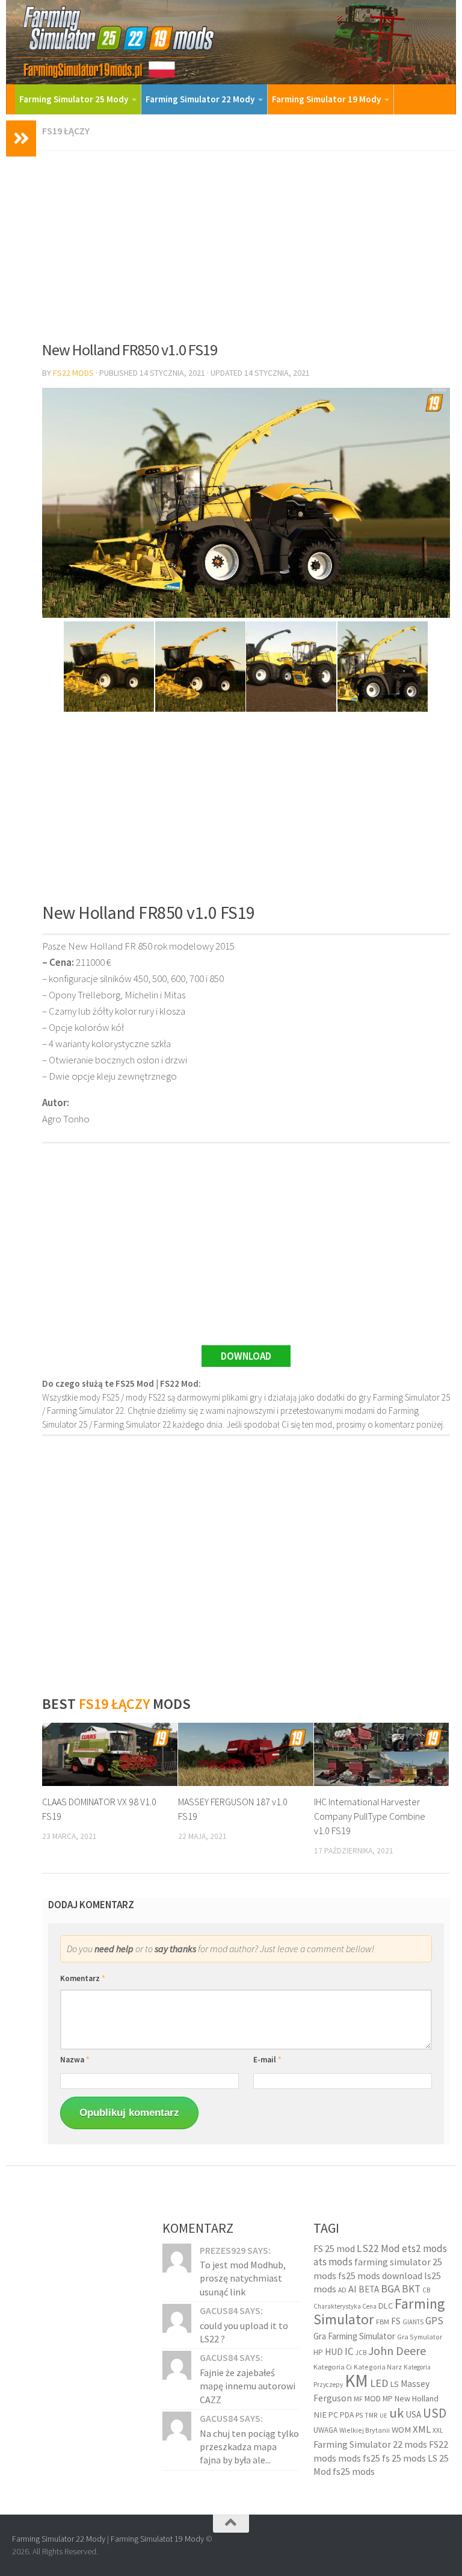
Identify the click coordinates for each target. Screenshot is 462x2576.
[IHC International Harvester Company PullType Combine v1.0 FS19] (382, 1755)
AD (342, 2290)
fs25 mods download (380, 2276)
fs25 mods (354, 2471)
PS (359, 2415)
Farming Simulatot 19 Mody (157, 2539)
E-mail (267, 2060)
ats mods (333, 2262)
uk (396, 2413)
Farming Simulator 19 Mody (326, 99)
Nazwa (75, 2060)
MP (388, 2399)
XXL (438, 2430)
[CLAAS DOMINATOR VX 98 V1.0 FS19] (110, 1755)
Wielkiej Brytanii (365, 2430)
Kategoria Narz (378, 2367)
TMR (371, 2415)
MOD (373, 2398)
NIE (320, 2415)
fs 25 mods (404, 2458)
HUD (334, 2352)
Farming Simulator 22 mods (370, 2444)
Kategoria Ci (333, 2367)
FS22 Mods (73, 373)
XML (422, 2429)
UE (383, 2416)
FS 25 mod (334, 2248)
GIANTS (413, 2322)
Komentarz (83, 1978)
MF (358, 2399)
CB (426, 2290)
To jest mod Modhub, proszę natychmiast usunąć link (243, 2278)
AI (353, 2289)
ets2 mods (424, 2248)
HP (318, 2352)
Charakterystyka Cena (345, 2306)
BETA (369, 2289)
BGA (390, 2288)
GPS (434, 2321)
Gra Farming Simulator (354, 2336)
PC (333, 2415)
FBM (383, 2322)
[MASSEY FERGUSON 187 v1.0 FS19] (246, 1755)
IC (349, 2351)
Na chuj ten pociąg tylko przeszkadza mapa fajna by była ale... (249, 2447)
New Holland (417, 2398)
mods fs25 (359, 2458)
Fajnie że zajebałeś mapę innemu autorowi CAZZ (248, 2386)
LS (395, 2384)
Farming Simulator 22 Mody (200, 99)
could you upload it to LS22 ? (244, 2332)
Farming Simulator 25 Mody (74, 99)
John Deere (397, 2350)
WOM (401, 2430)
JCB (361, 2353)
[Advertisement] (246, 241)
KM (356, 2381)
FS (396, 2321)
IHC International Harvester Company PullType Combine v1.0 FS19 (370, 1816)
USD (435, 2413)
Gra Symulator (420, 2337)
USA (413, 2414)
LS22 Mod (378, 2248)
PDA (347, 2415)
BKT (411, 2289)
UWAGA (325, 2430)
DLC (386, 2306)
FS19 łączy (66, 131)
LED (379, 2383)
